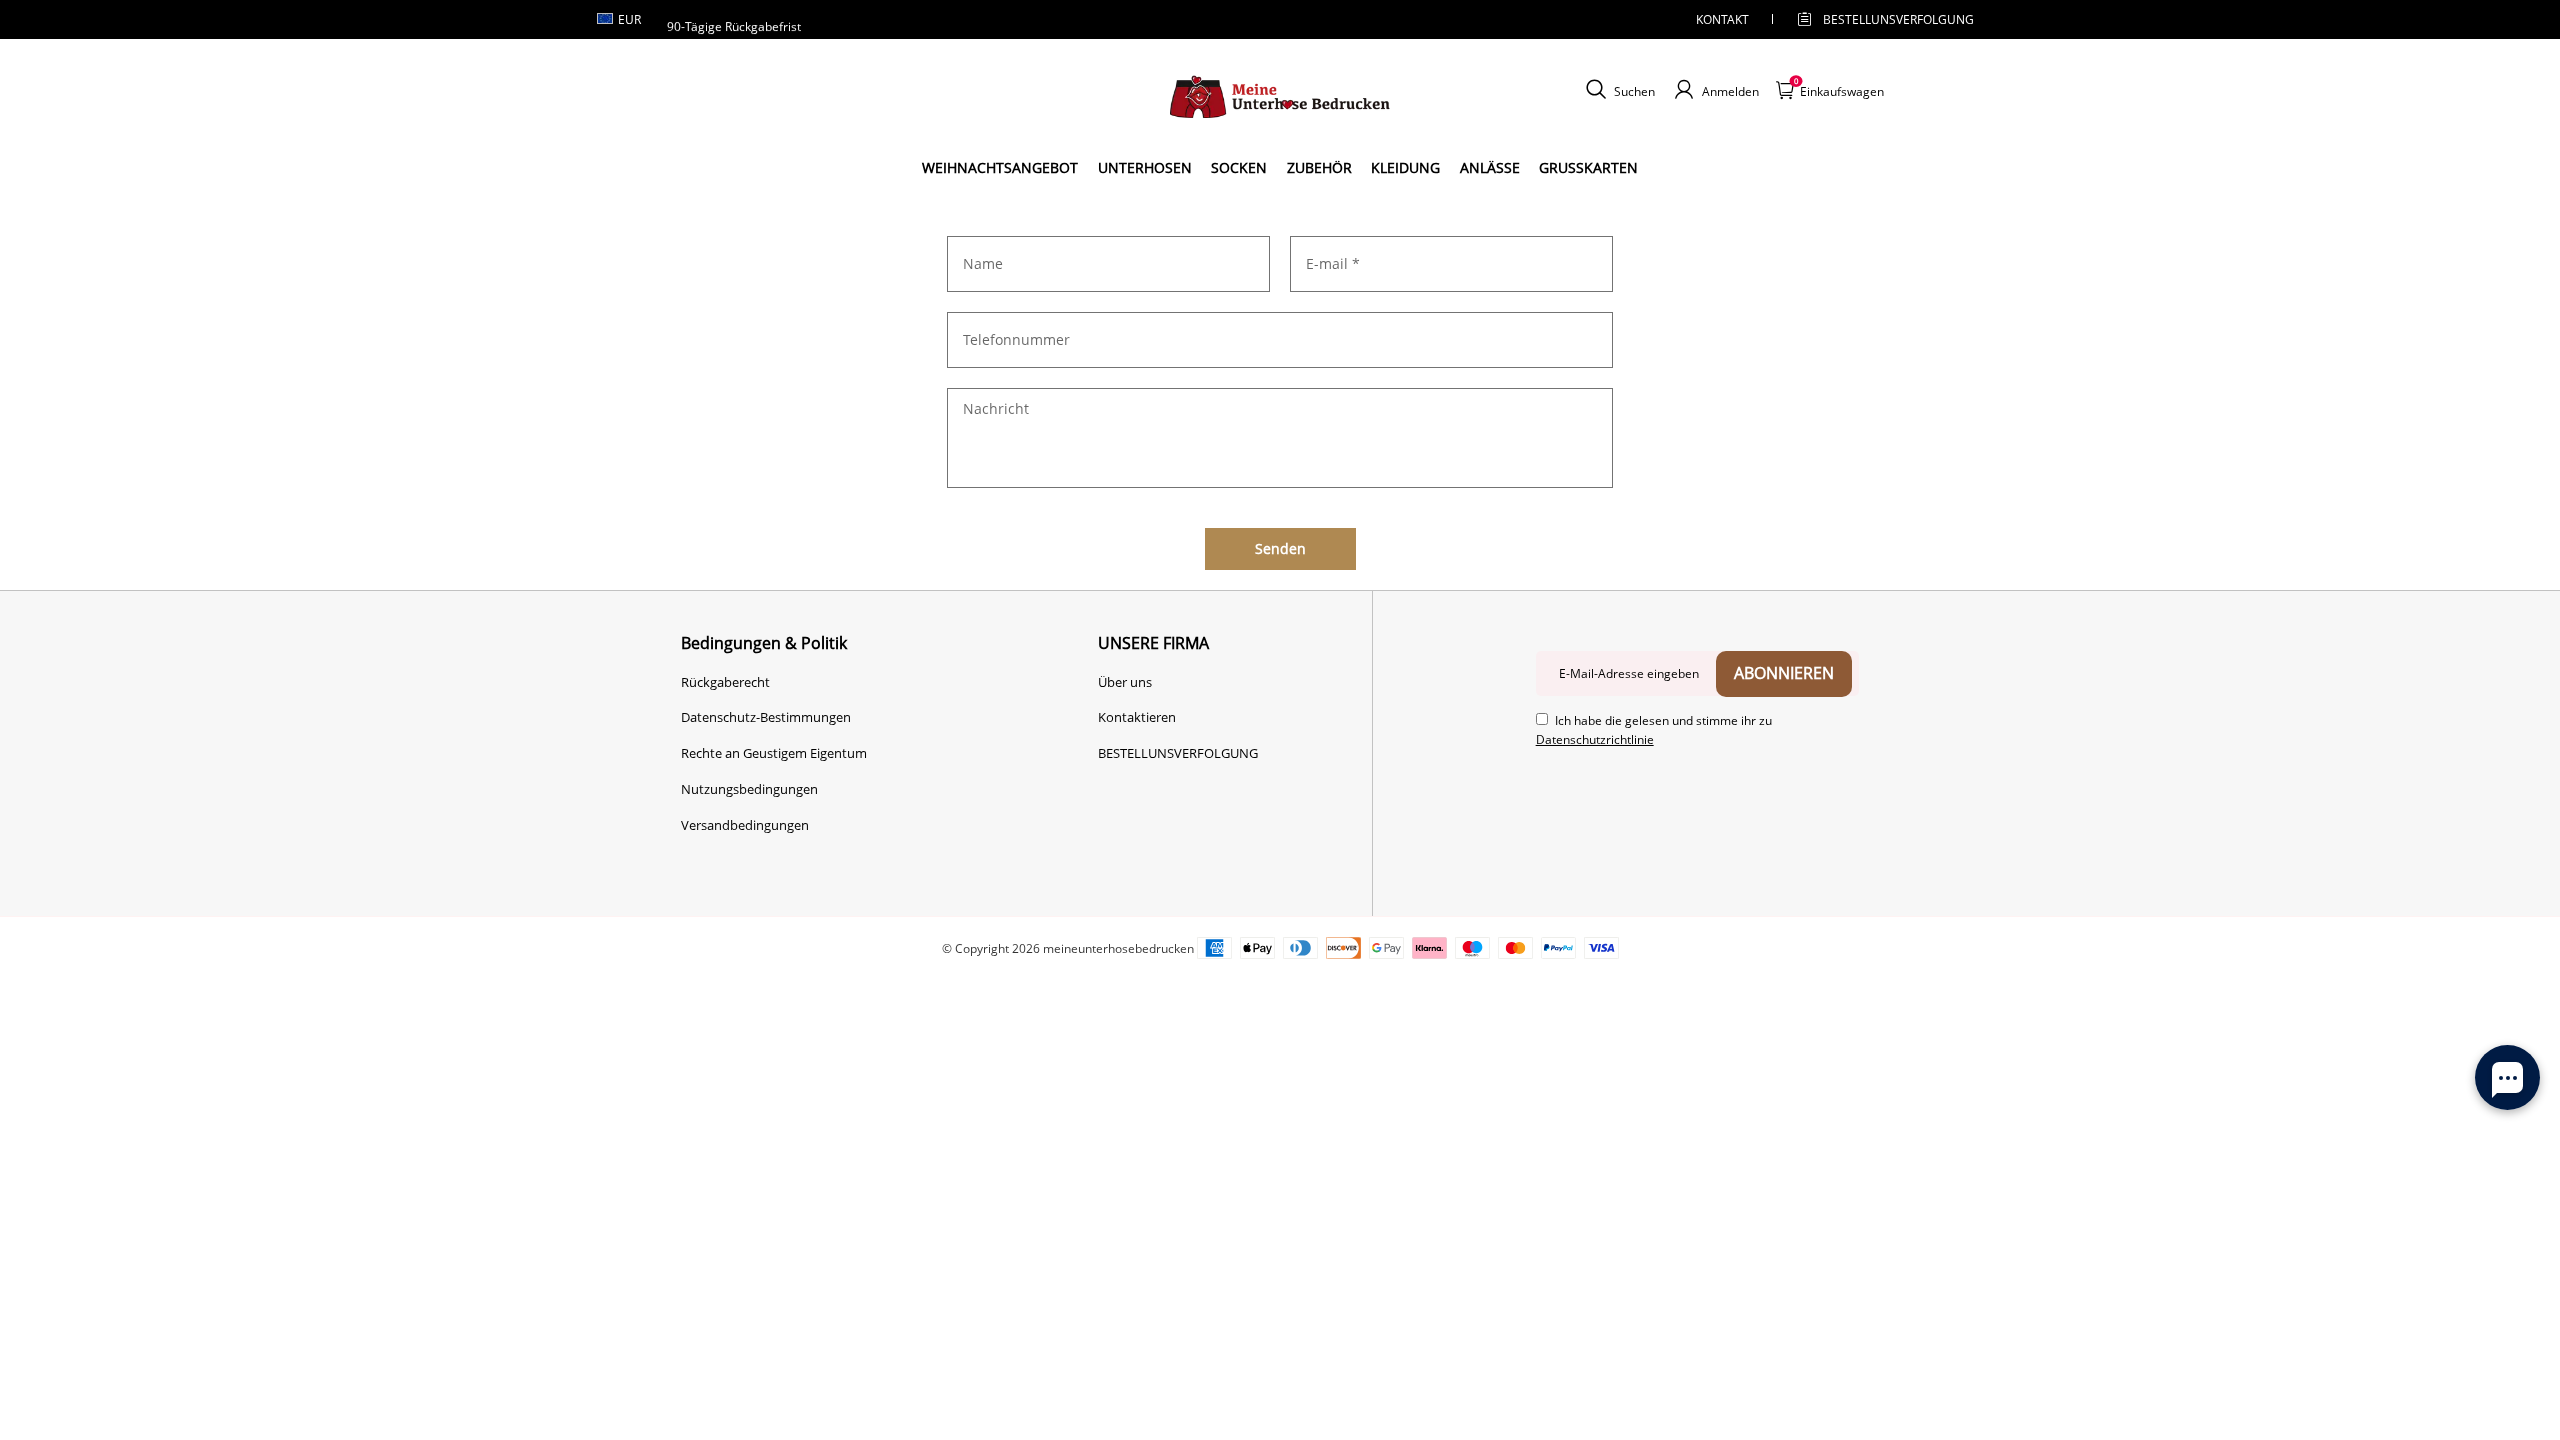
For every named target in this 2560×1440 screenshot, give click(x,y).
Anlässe (1490, 167)
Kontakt (1722, 19)
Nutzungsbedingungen (749, 789)
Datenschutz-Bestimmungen (766, 717)
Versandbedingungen (745, 825)
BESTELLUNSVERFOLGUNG (1881, 19)
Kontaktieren (1137, 717)
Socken (1239, 167)
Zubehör (1319, 167)
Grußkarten (1588, 167)
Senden (1280, 548)
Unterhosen (1145, 167)
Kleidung (1405, 167)
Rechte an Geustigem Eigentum (774, 753)
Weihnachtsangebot (1000, 167)
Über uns (1125, 682)
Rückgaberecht (725, 682)
